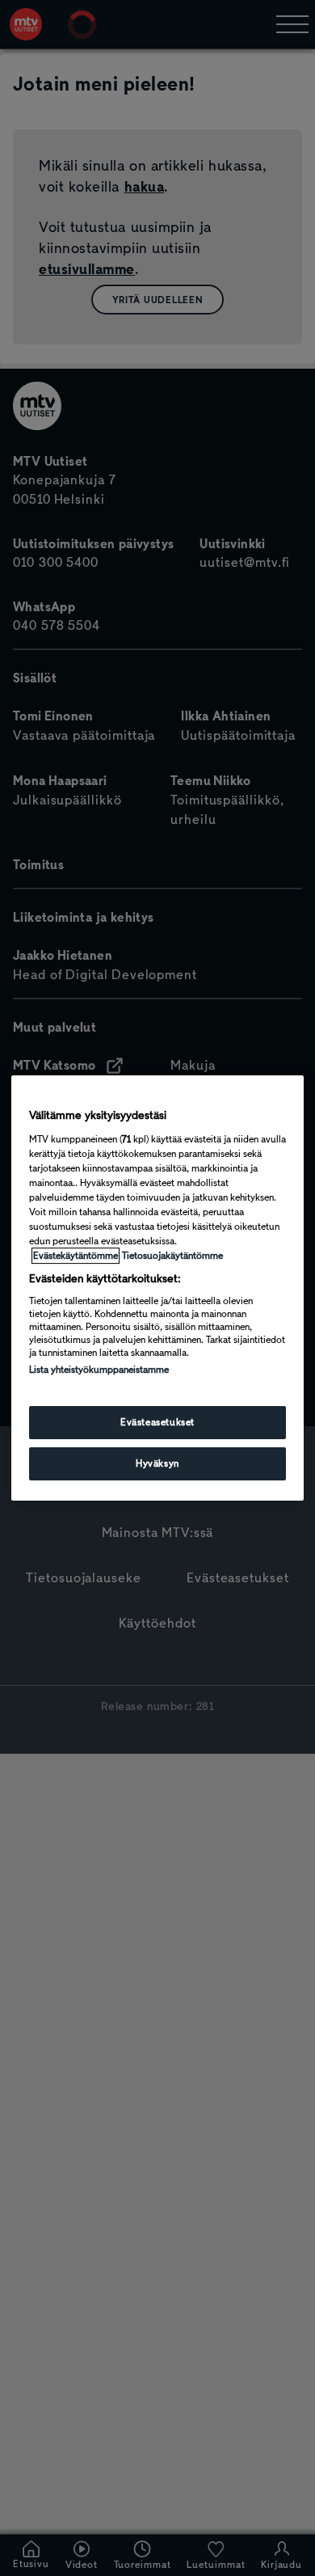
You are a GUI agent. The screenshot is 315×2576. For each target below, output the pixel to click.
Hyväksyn (157, 1463)
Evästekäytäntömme (76, 1256)
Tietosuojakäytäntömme (172, 1256)
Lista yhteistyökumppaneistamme (99, 1370)
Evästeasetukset (157, 1422)
